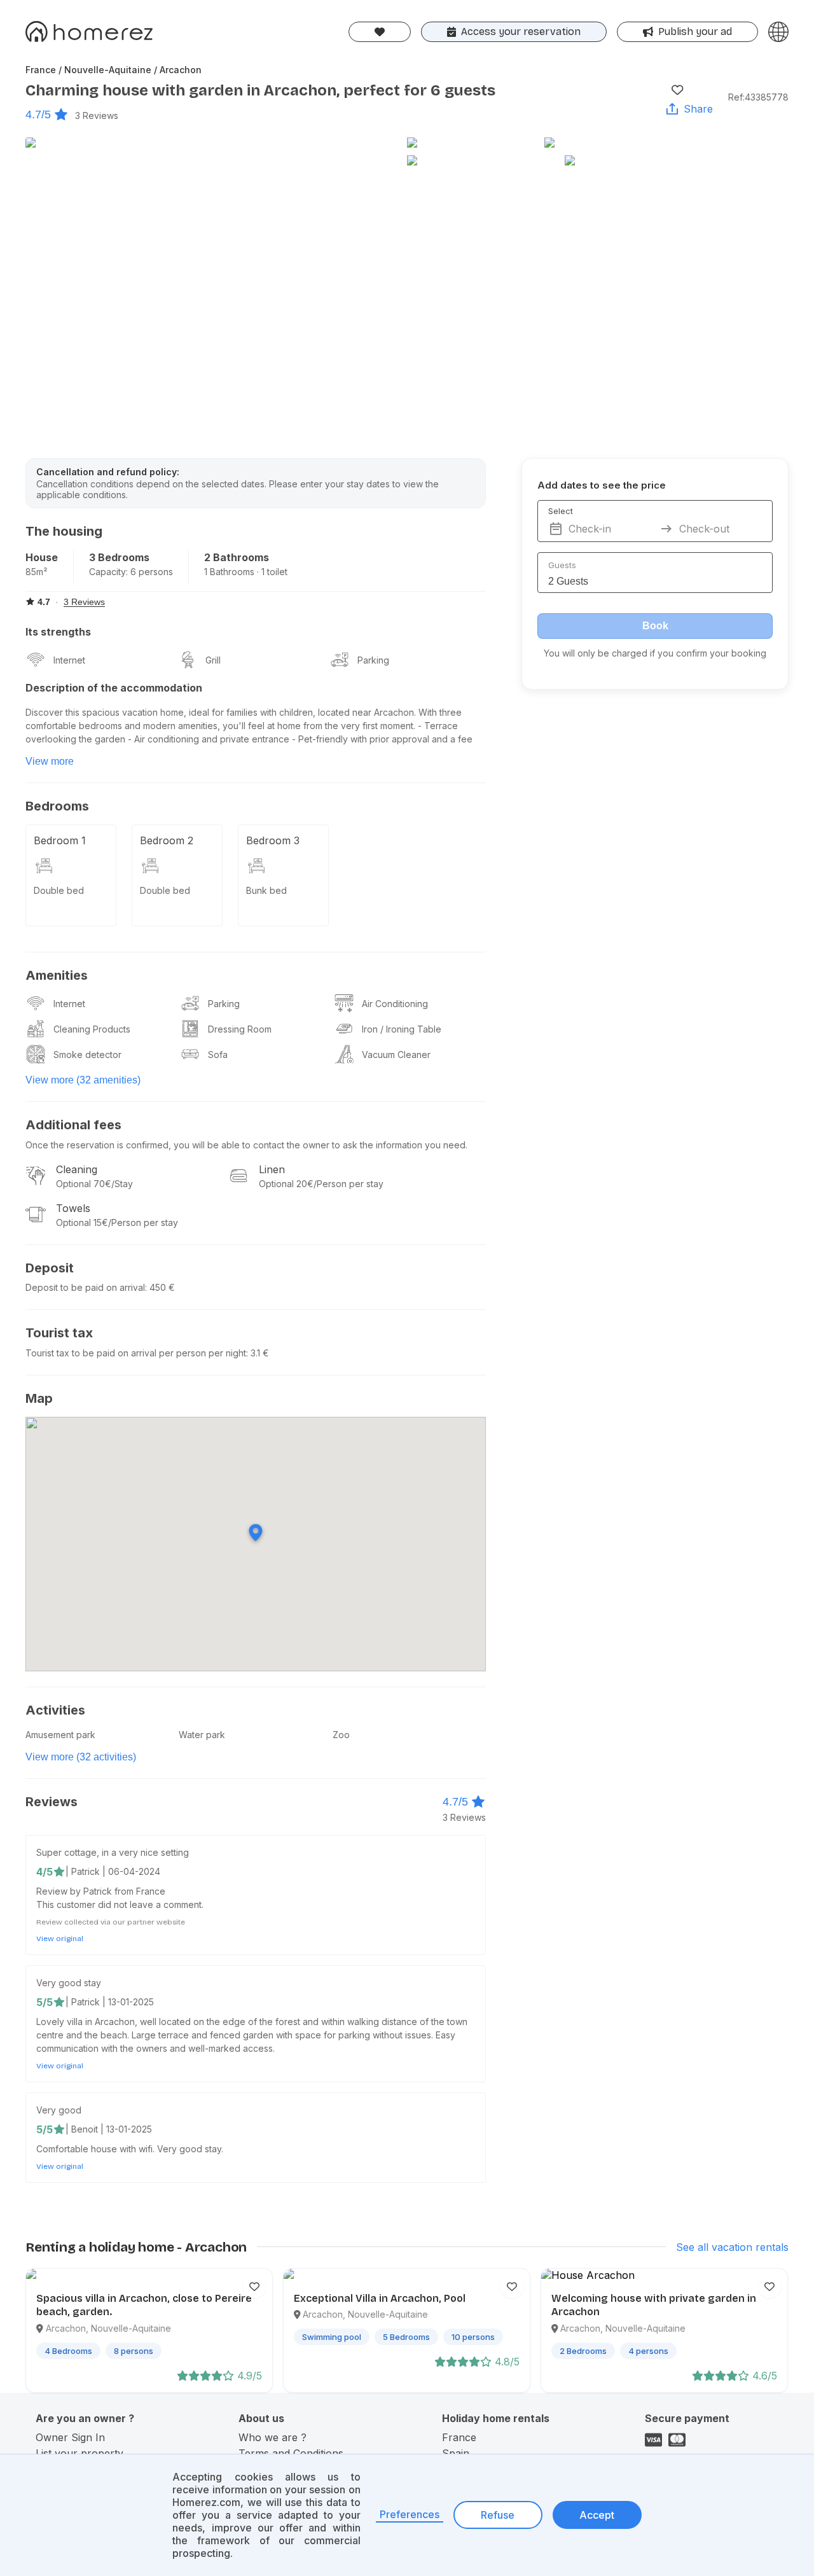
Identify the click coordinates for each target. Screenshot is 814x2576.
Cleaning (77, 1169)
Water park (202, 1735)
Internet (69, 660)
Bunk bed (266, 890)
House (42, 557)
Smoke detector (87, 1055)
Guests (562, 565)
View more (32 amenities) (83, 1080)
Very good (59, 2110)
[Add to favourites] (677, 90)
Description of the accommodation (114, 688)
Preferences (410, 2514)
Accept (597, 2515)
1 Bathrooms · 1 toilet (246, 572)
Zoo (341, 1735)
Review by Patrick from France (101, 1891)
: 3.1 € (258, 1353)
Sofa (218, 1055)
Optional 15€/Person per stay (117, 1222)
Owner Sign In (70, 2437)
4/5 (45, 1872)
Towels (73, 1208)
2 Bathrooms (237, 557)
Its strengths (58, 632)
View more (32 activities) (81, 1757)
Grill (213, 660)
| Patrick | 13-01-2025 (110, 2002)
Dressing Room (240, 1029)
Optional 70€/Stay (94, 1184)
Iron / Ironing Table (402, 1029)
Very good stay (69, 1983)
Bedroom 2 (167, 840)
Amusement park (60, 1735)
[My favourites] (380, 32)
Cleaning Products (92, 1029)
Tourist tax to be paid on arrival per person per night (136, 1353)
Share (698, 109)
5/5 (45, 2002)
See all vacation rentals (732, 2247)
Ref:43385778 (758, 97)
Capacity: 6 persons (131, 572)
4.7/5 (38, 115)
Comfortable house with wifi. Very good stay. (130, 2149)
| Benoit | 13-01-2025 (109, 2129)
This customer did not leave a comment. (120, 1904)
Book (655, 626)
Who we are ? (272, 2437)
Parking (373, 660)
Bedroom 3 (273, 840)
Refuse (498, 2515)
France (459, 2437)
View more (50, 761)
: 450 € (160, 1287)
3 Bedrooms (119, 557)
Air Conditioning (395, 1004)
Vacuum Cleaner (396, 1055)
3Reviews (97, 115)
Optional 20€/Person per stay (321, 1184)
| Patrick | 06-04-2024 (113, 1871)
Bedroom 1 (60, 840)
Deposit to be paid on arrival (85, 1287)
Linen (272, 1169)
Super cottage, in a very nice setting (113, 1852)
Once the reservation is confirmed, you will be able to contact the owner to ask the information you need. (246, 1145)
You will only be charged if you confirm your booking (655, 653)
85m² (36, 572)
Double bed (59, 890)
